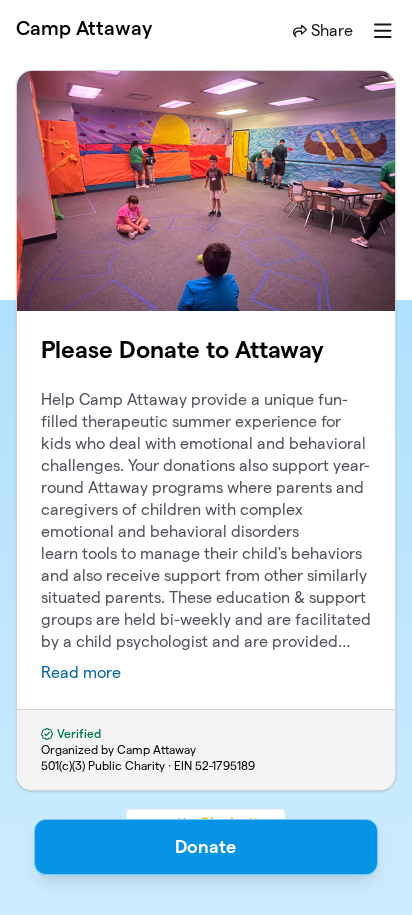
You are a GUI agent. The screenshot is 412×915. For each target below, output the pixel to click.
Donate (205, 846)
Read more (81, 672)
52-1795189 (225, 765)
